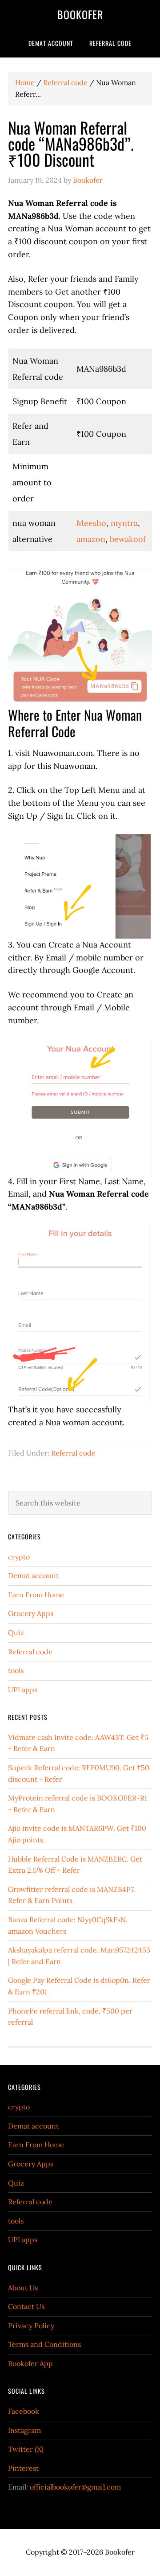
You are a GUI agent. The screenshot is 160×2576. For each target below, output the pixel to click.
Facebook (24, 2411)
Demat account (33, 1575)
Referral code (73, 1453)
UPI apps (23, 1690)
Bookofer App (30, 2363)
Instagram (24, 2430)
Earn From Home (36, 1595)
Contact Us (26, 2306)
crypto (19, 1557)
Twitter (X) (26, 2449)
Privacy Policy (31, 2326)
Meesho (91, 523)
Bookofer (80, 14)
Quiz (16, 1633)
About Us (23, 2288)
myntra (124, 523)
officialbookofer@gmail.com (75, 2487)
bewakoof (128, 539)
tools (16, 1670)
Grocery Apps (31, 1613)
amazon (91, 539)
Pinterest (23, 2468)
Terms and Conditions (44, 2344)
